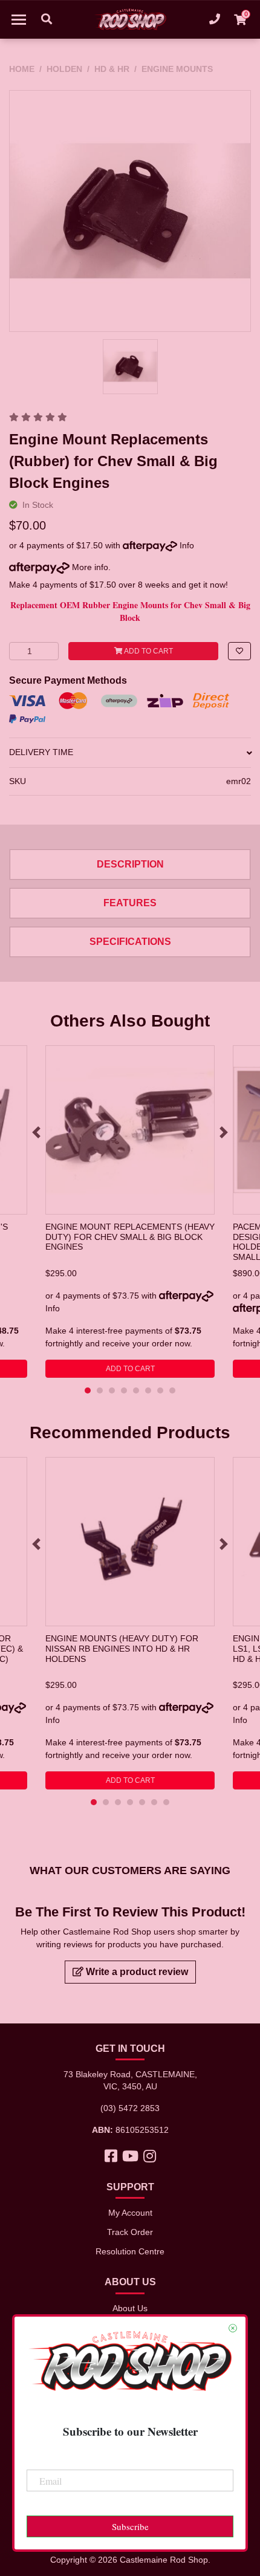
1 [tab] (88, 1390)
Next (224, 1132)
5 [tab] (136, 1390)
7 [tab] (160, 1390)
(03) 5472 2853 (130, 2108)
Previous (36, 1132)
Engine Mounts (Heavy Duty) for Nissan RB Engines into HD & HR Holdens (122, 1648)
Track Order (130, 2232)
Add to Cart (148, 651)
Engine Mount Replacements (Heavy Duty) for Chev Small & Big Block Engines (130, 1237)
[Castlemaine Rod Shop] (130, 19)
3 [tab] (112, 1390)
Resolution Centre (130, 2251)
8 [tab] (172, 1390)
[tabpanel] (130, 1212)
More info (89, 567)
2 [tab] (100, 1390)
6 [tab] (148, 1390)
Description (130, 864)
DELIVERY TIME (41, 752)
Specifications (130, 942)
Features (130, 903)
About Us (130, 2308)
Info (187, 545)
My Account (130, 2213)
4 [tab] (124, 1390)
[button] (239, 651)
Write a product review (136, 1972)
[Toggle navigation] (19, 19)
